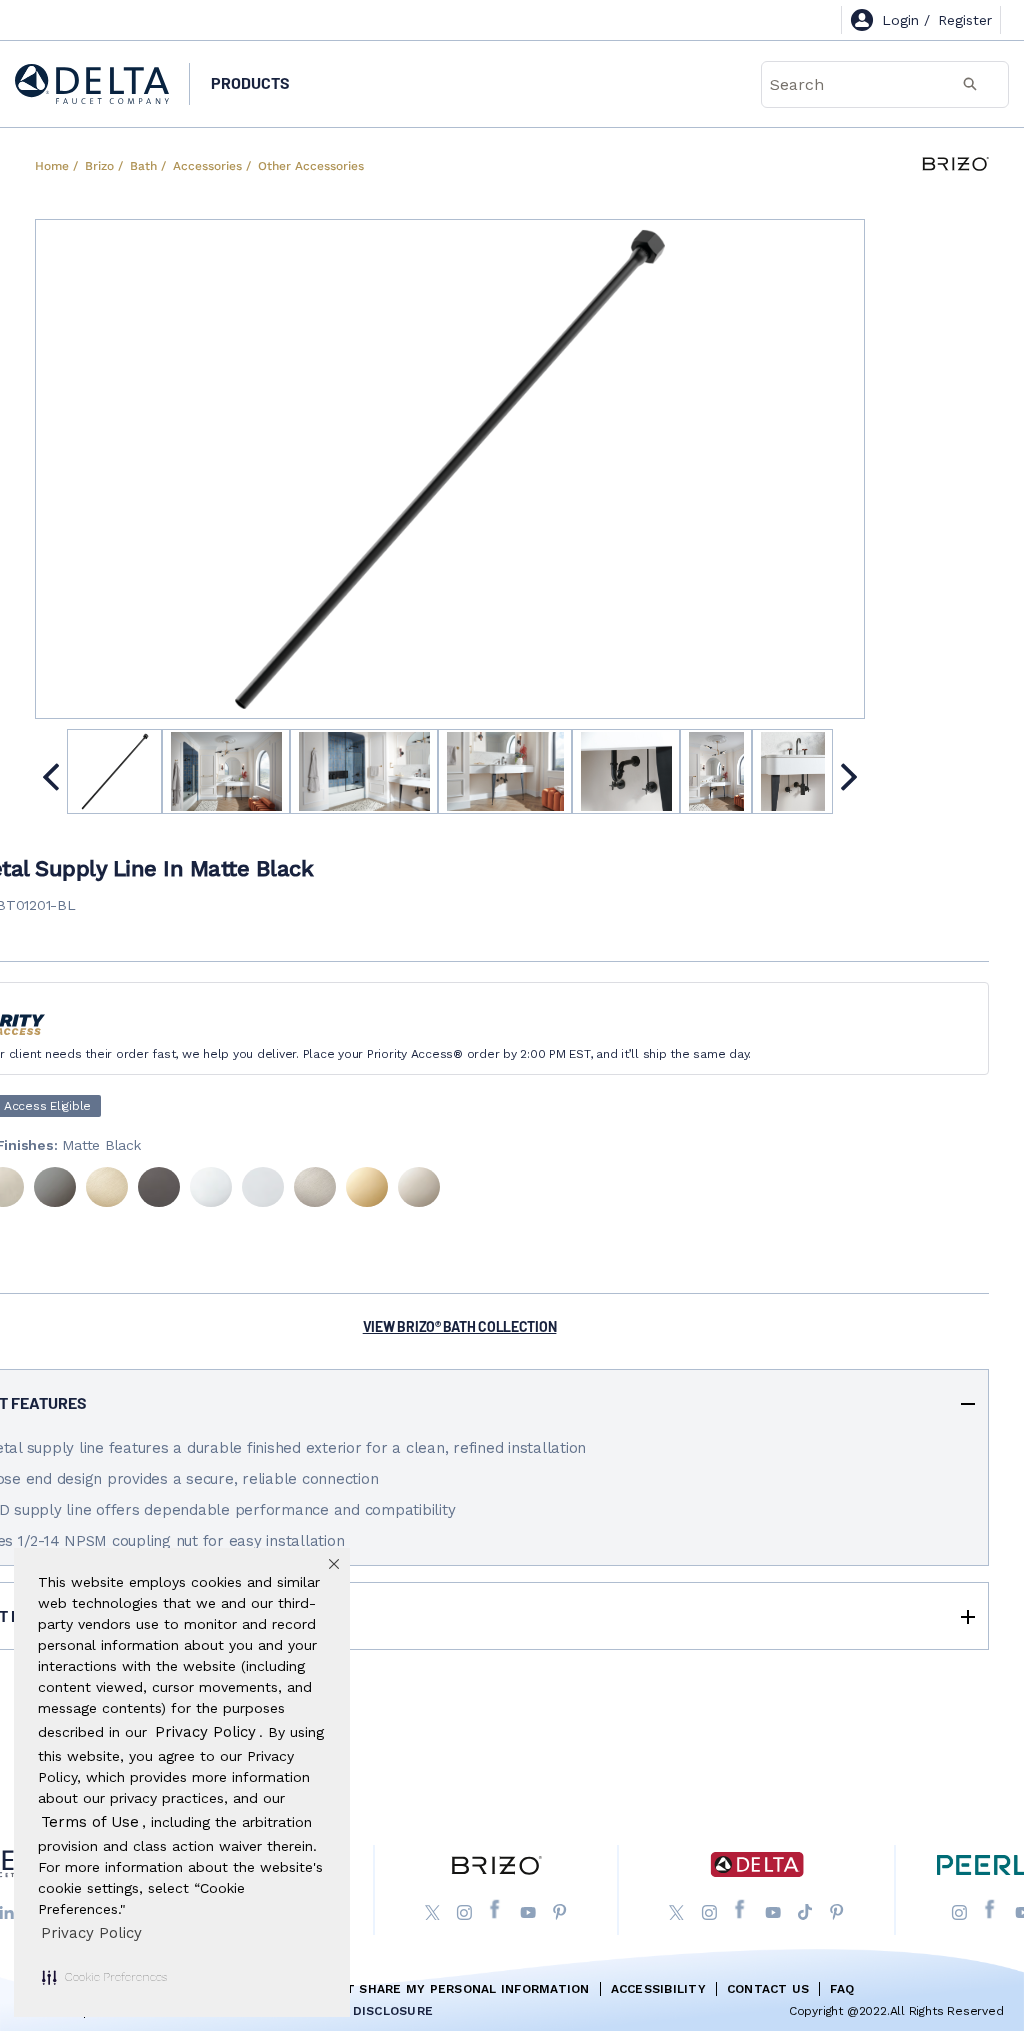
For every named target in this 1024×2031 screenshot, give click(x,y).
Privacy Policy (91, 1933)
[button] (104, 1977)
